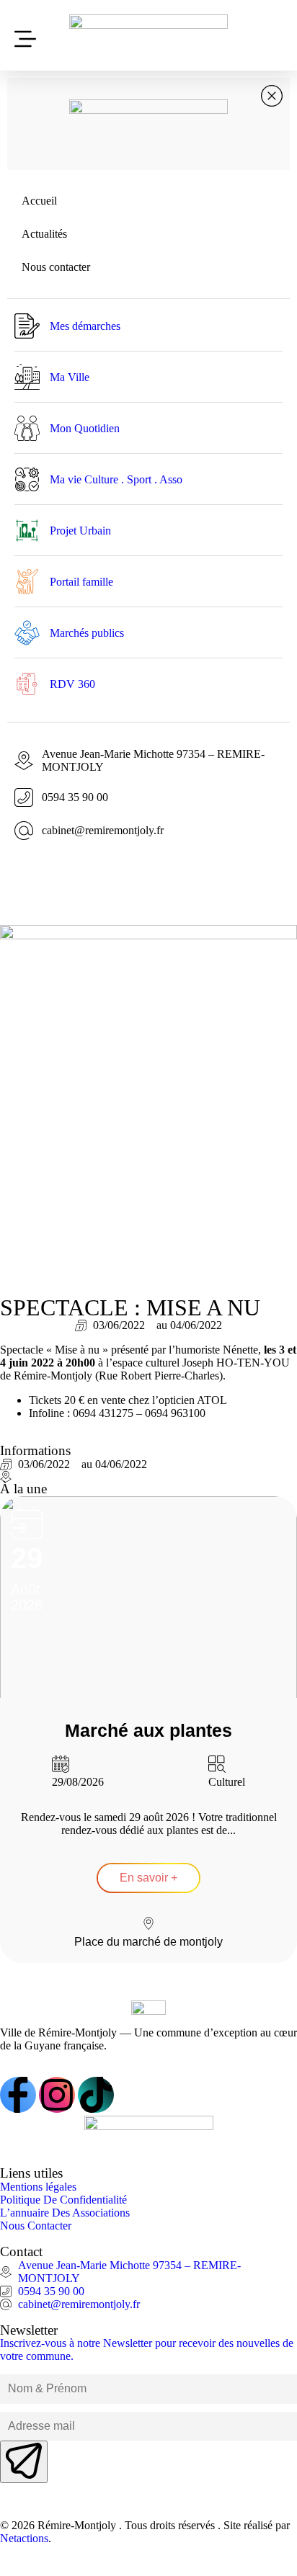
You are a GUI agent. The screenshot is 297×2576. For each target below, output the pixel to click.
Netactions (24, 2538)
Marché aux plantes (148, 1730)
